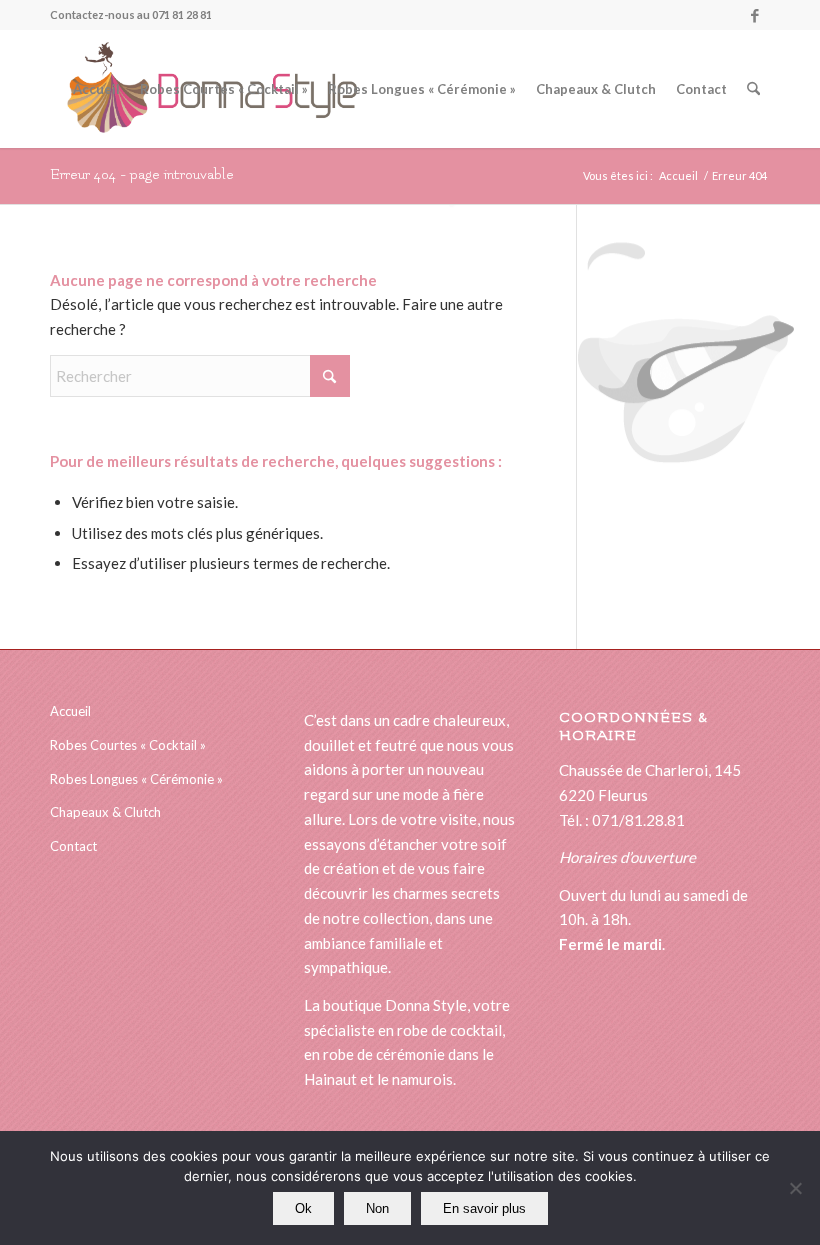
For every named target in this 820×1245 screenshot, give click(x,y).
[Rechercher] (753, 89)
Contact (73, 846)
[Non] (795, 1188)
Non (377, 1208)
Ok (303, 1208)
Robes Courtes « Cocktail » (128, 745)
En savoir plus (484, 1208)
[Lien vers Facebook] (755, 15)
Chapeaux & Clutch (105, 812)
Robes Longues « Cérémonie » (136, 779)
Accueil (70, 711)
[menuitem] (96, 89)
